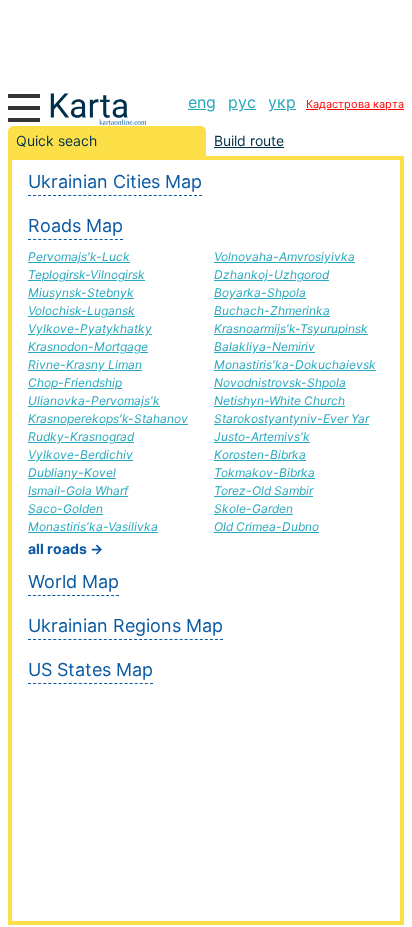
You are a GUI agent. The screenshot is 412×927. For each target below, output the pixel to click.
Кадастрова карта (355, 104)
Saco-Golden (65, 508)
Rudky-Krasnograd (81, 436)
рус (242, 102)
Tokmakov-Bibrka (264, 472)
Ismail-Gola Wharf (78, 490)
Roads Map (75, 225)
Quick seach (56, 140)
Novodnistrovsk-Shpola (280, 382)
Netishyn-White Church (279, 400)
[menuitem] (202, 102)
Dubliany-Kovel (72, 472)
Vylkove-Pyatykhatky (90, 328)
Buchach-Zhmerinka (272, 310)
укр (282, 102)
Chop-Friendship (75, 382)
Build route (249, 140)
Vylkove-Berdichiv (80, 454)
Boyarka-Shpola (260, 292)
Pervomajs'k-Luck (79, 256)
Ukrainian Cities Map (115, 181)
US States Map (90, 669)
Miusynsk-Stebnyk (81, 292)
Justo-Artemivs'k (262, 436)
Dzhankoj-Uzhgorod (271, 274)
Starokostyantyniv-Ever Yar (291, 418)
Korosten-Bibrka (260, 454)
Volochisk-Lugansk (81, 310)
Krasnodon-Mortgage (88, 346)
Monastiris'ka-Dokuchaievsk (295, 364)
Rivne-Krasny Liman (85, 364)
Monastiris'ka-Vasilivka (93, 526)
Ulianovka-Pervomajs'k (94, 400)
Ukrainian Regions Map (125, 625)
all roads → (65, 548)
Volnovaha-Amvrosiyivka (284, 256)
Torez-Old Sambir (263, 490)
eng (202, 102)
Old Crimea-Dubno (266, 526)
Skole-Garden (253, 508)
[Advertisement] (206, 40)
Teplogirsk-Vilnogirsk (86, 274)
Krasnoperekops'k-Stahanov (108, 418)
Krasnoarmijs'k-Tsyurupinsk (291, 328)
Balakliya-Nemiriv (264, 346)
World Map (73, 581)
